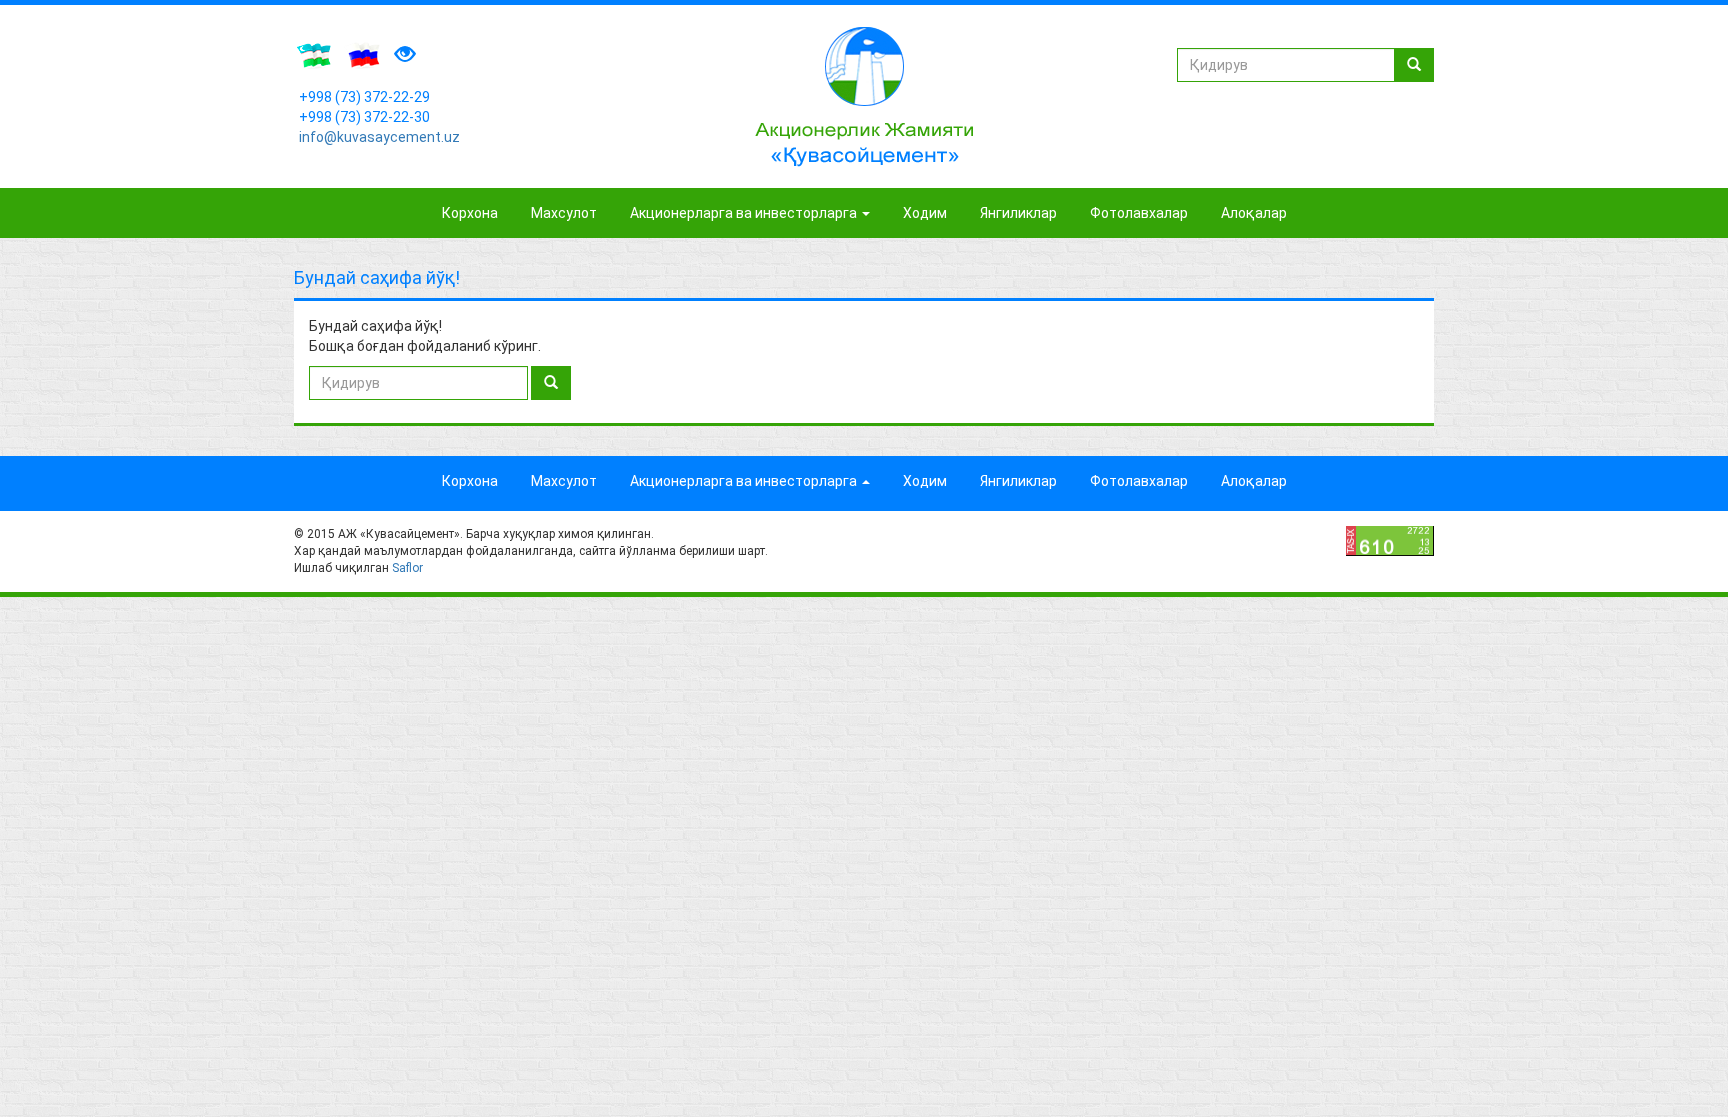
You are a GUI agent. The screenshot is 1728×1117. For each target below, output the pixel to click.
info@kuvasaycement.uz (379, 137)
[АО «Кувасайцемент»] (864, 96)
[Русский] (362, 55)
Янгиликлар (1018, 213)
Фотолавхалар (1139, 213)
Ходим (925, 213)
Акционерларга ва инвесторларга (745, 213)
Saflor (407, 568)
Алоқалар (1254, 213)
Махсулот (564, 213)
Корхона (470, 213)
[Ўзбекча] (314, 55)
